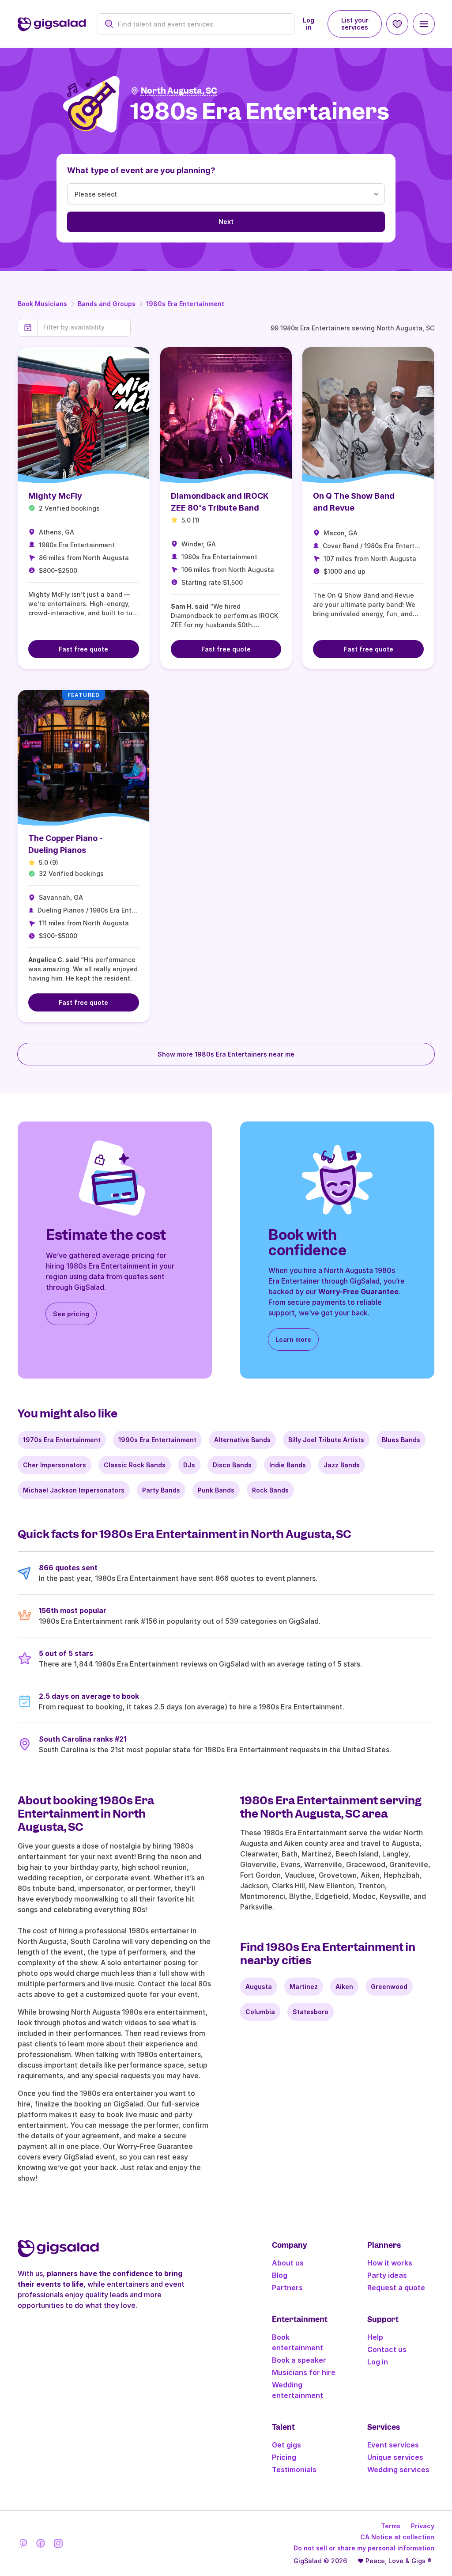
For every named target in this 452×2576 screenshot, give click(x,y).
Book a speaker (299, 2360)
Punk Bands (216, 1490)
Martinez (304, 1987)
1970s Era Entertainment (62, 1440)
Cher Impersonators (55, 1465)
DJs (189, 1465)
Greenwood (389, 1987)
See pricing (71, 1314)
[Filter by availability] (84, 327)
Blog (280, 2275)
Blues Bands (401, 1440)
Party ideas (387, 2275)
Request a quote (396, 2288)
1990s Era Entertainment (157, 1440)
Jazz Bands (342, 1465)
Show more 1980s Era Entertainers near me (226, 1054)
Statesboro (311, 2012)
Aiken (344, 1987)
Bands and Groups (107, 304)
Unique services (395, 2457)
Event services (393, 2445)
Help (375, 2337)
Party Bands (161, 1490)
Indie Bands (288, 1465)
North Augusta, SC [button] (179, 91)
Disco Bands (232, 1465)
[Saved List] (397, 24)
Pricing (284, 2457)
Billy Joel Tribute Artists (326, 1440)
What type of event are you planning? (141, 170)
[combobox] (201, 24)
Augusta (259, 1987)
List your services (355, 24)
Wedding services (398, 2470)
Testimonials (294, 2470)
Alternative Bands (242, 1440)
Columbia (260, 2012)
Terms (391, 2526)
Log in (309, 24)
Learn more (293, 1339)
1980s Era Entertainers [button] (260, 112)
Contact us (387, 2349)
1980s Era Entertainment (185, 304)
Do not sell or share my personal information (364, 2548)
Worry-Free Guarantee (358, 1292)
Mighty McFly (55, 496)
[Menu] (424, 24)
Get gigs (286, 2445)
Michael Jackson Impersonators (74, 1490)
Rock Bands (270, 1490)
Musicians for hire (304, 2372)
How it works (390, 2263)
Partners (287, 2288)
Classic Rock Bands (135, 1465)
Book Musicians (42, 304)
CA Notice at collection (397, 2537)
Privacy (423, 2526)
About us (288, 2263)
